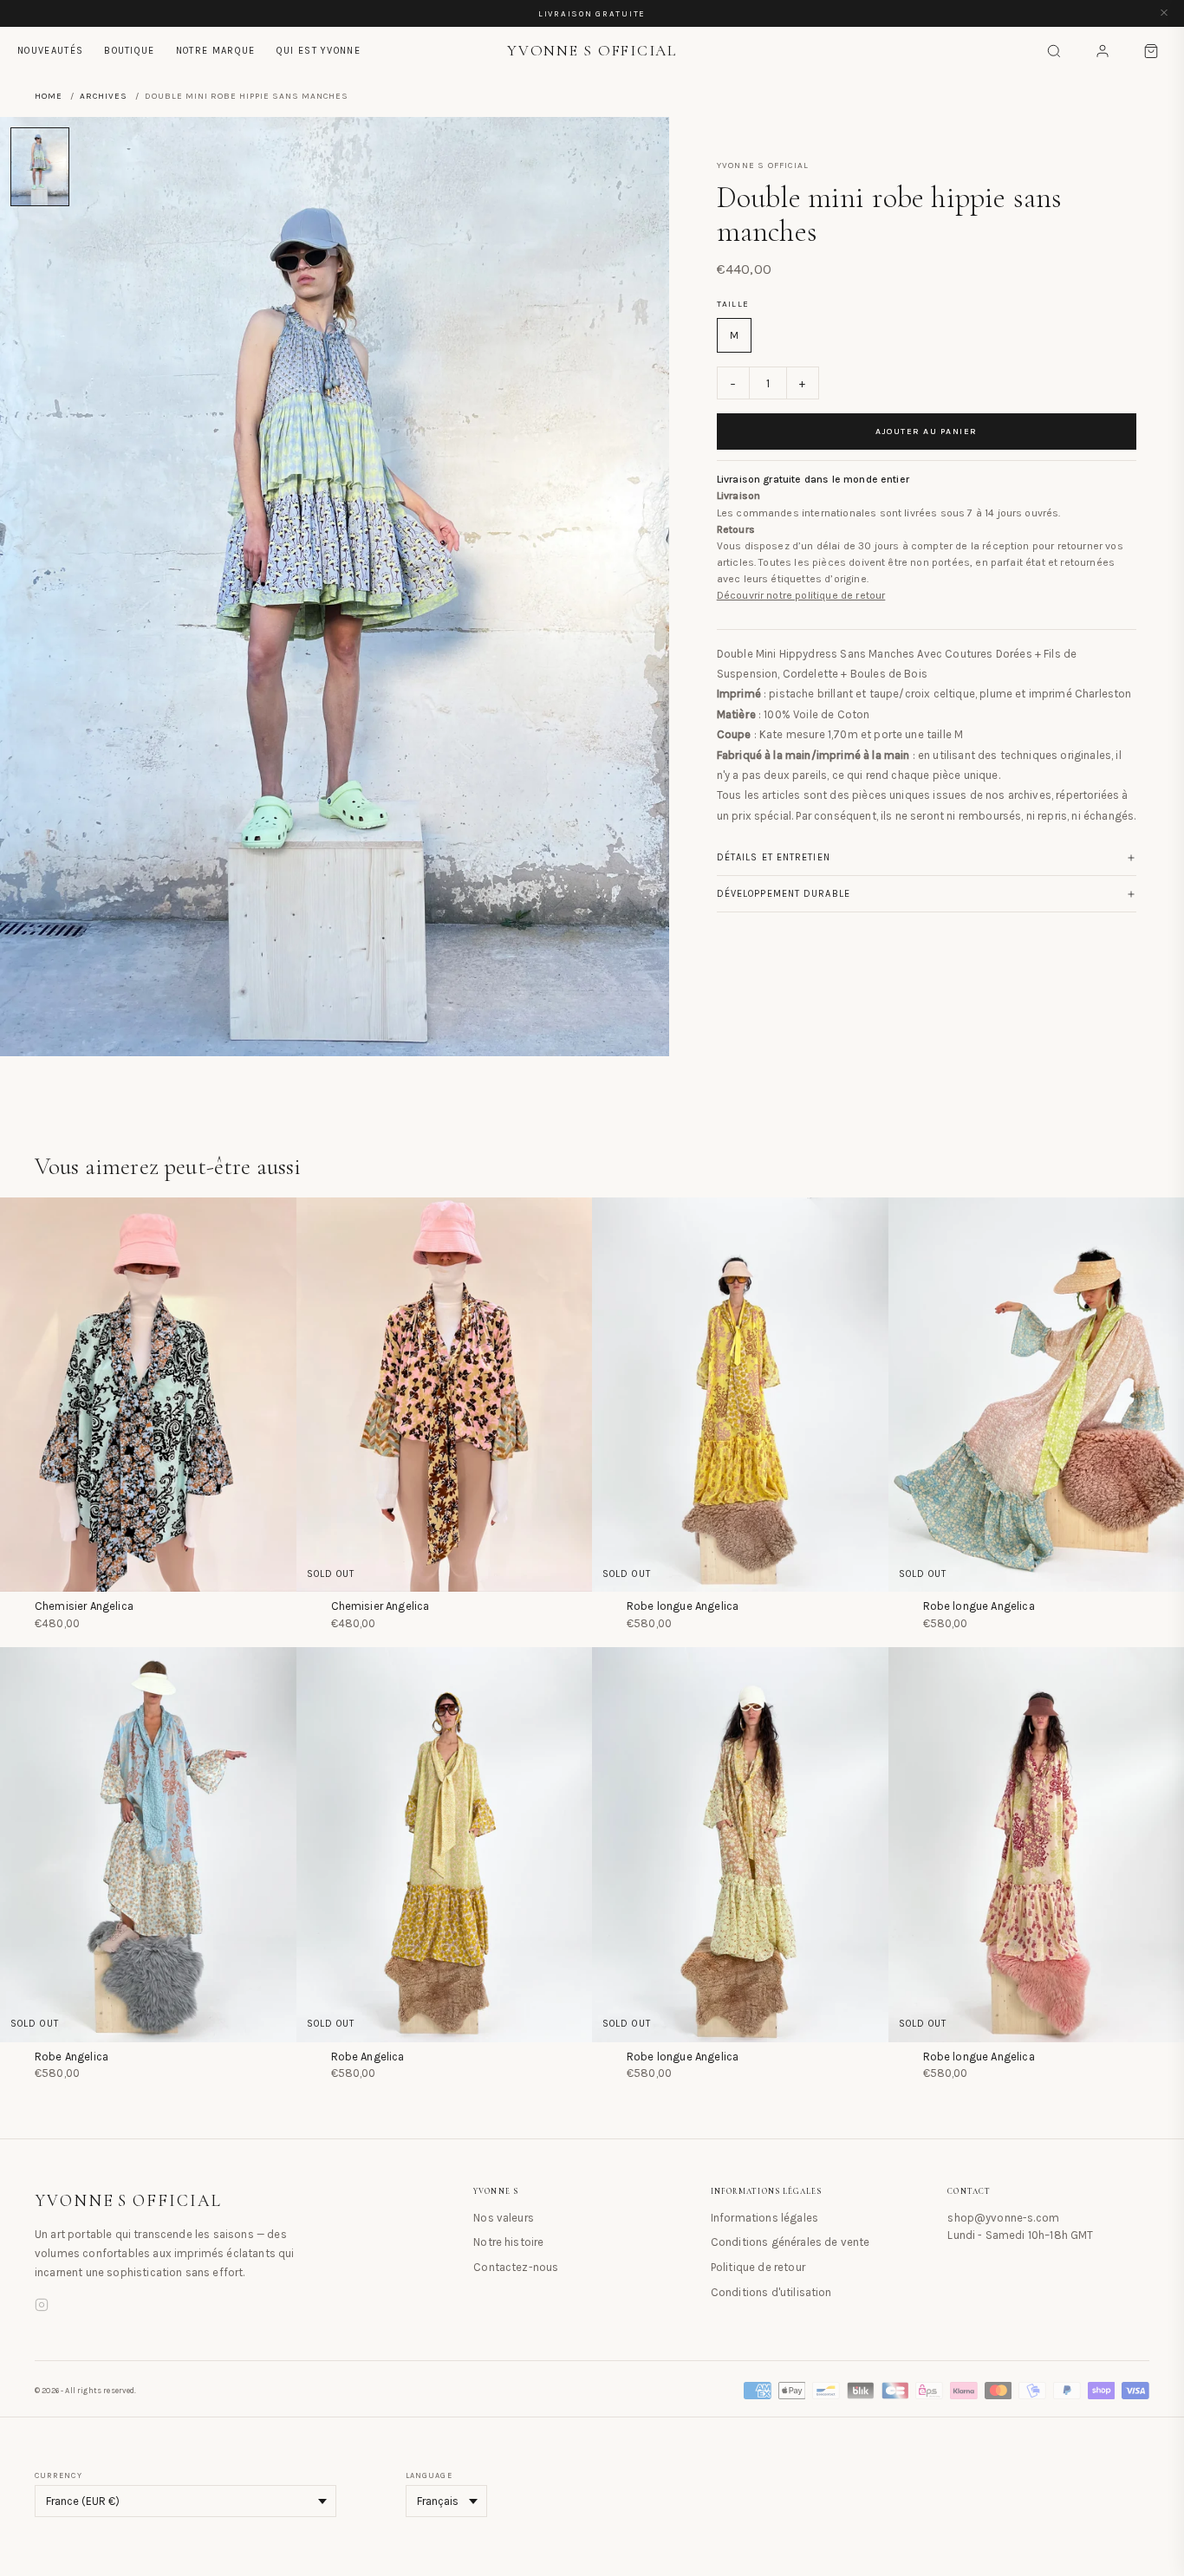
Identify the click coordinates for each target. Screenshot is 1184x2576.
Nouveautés (50, 51)
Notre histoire (508, 2242)
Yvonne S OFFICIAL (128, 2201)
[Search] (1054, 51)
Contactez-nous (516, 2267)
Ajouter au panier (927, 431)
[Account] (1103, 51)
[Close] (1164, 13)
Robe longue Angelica (683, 1606)
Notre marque (216, 51)
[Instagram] (42, 2307)
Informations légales (764, 2218)
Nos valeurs (504, 2218)
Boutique (130, 51)
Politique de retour (758, 2267)
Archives (104, 96)
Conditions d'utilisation (771, 2292)
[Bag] (1151, 51)
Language (429, 2475)
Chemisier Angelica (84, 1606)
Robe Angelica (72, 2057)
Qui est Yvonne (319, 51)
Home (49, 96)
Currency (59, 2475)
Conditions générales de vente (790, 2242)
